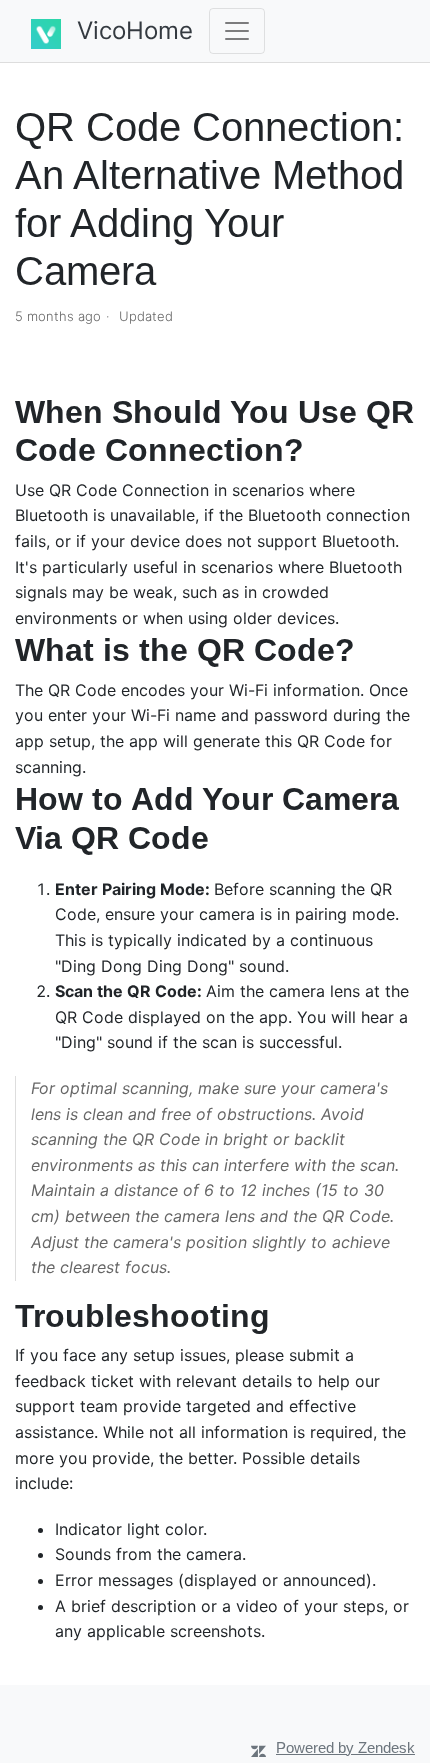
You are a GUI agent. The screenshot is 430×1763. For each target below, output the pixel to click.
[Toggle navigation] (237, 31)
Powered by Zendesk (345, 1747)
